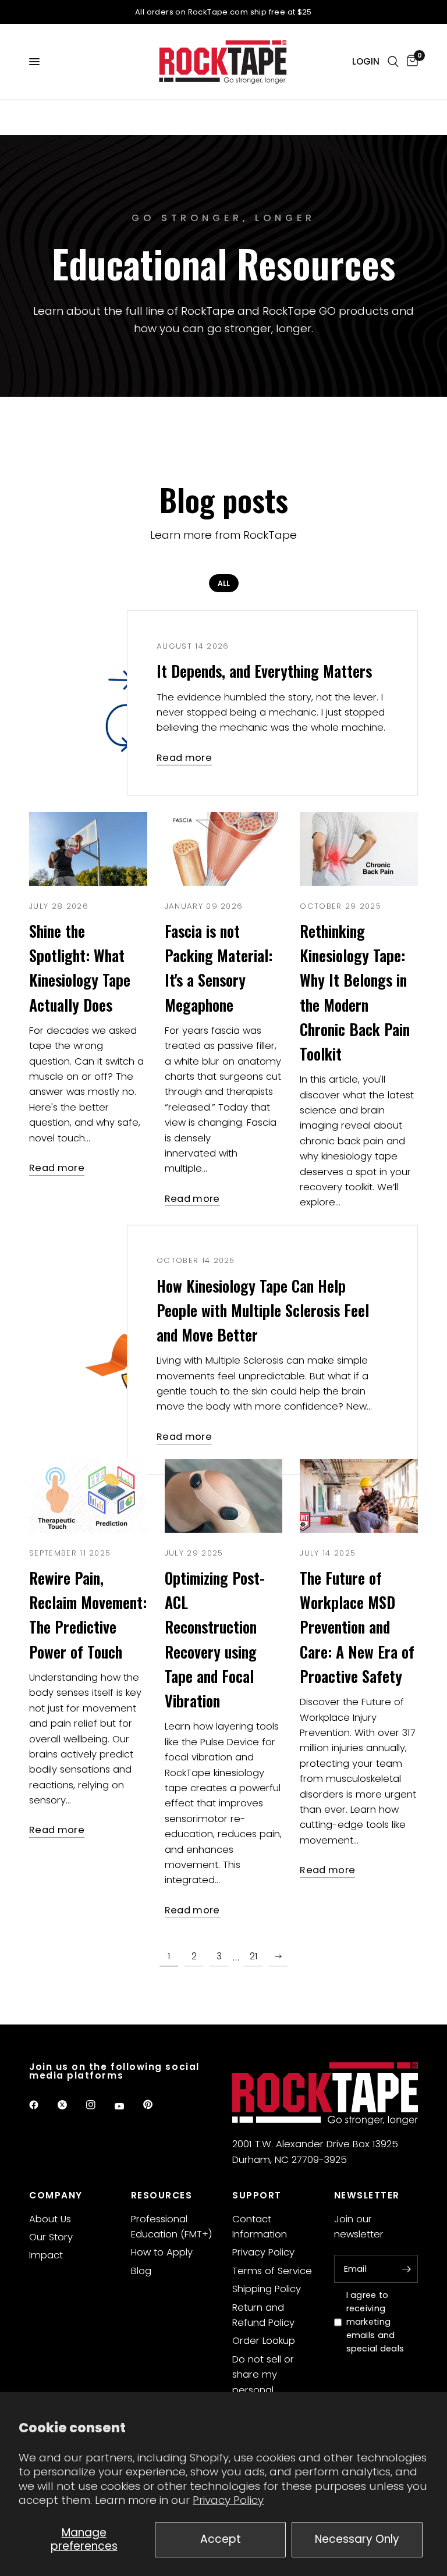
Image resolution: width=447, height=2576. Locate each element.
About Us (50, 2219)
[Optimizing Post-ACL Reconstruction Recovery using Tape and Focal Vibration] (224, 1496)
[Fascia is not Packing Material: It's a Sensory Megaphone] (224, 849)
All (224, 583)
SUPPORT (257, 2195)
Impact (46, 2255)
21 (253, 1956)
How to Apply (162, 2252)
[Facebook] (42, 2105)
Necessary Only (357, 2539)
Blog (141, 2271)
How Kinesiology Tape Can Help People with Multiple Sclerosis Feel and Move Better (263, 1310)
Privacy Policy (228, 2500)
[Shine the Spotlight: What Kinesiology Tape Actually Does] (88, 849)
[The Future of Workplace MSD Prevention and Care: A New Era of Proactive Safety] (359, 1496)
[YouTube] (127, 2107)
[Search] (393, 62)
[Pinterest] (156, 2105)
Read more (184, 758)
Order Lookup (264, 2341)
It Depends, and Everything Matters (264, 671)
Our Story (51, 2237)
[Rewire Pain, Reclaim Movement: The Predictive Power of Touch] (88, 1496)
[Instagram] (99, 2105)
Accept (221, 2539)
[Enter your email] (406, 2269)
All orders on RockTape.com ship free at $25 (223, 12)
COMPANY (56, 2195)
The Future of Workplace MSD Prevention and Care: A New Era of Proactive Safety (357, 1627)
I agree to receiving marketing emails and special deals (375, 2322)
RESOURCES (162, 2195)
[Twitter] (70, 2105)
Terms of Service (272, 2271)
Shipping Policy (267, 2289)
